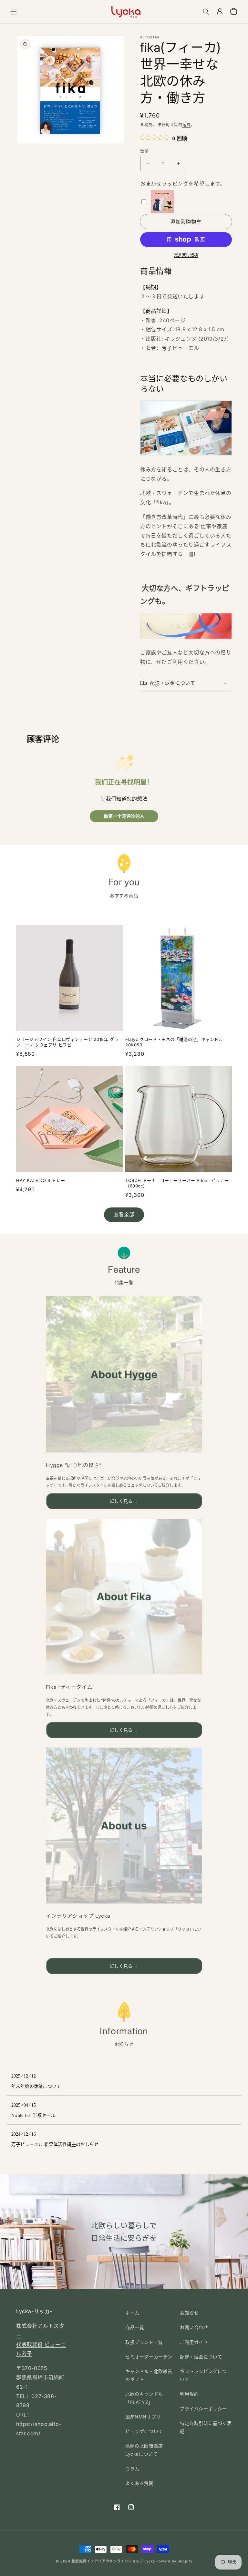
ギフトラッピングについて (203, 2375)
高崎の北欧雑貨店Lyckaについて (144, 2450)
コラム (132, 2469)
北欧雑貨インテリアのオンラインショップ (107, 2561)
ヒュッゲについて (144, 2431)
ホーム (132, 2313)
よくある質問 (139, 2483)
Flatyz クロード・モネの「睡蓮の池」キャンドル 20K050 (174, 1042)
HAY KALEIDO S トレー (41, 1180)
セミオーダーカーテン (149, 2357)
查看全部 (124, 1214)
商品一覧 (135, 2327)
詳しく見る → (124, 1501)
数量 (145, 151)
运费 (186, 125)
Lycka (150, 2561)
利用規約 (189, 2394)
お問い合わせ (194, 2327)
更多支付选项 (186, 255)
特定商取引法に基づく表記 (206, 2427)
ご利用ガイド (194, 2342)
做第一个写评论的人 (124, 816)
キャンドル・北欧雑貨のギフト (149, 2375)
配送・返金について (201, 2357)
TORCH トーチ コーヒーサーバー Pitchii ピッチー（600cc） (177, 1183)
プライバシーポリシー (203, 2409)
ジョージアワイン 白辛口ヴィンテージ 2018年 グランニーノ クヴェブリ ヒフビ (67, 1042)
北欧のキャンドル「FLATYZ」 (144, 2398)
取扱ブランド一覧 (144, 2342)
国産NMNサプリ (143, 2417)
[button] (14, 12)
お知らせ (189, 2313)
